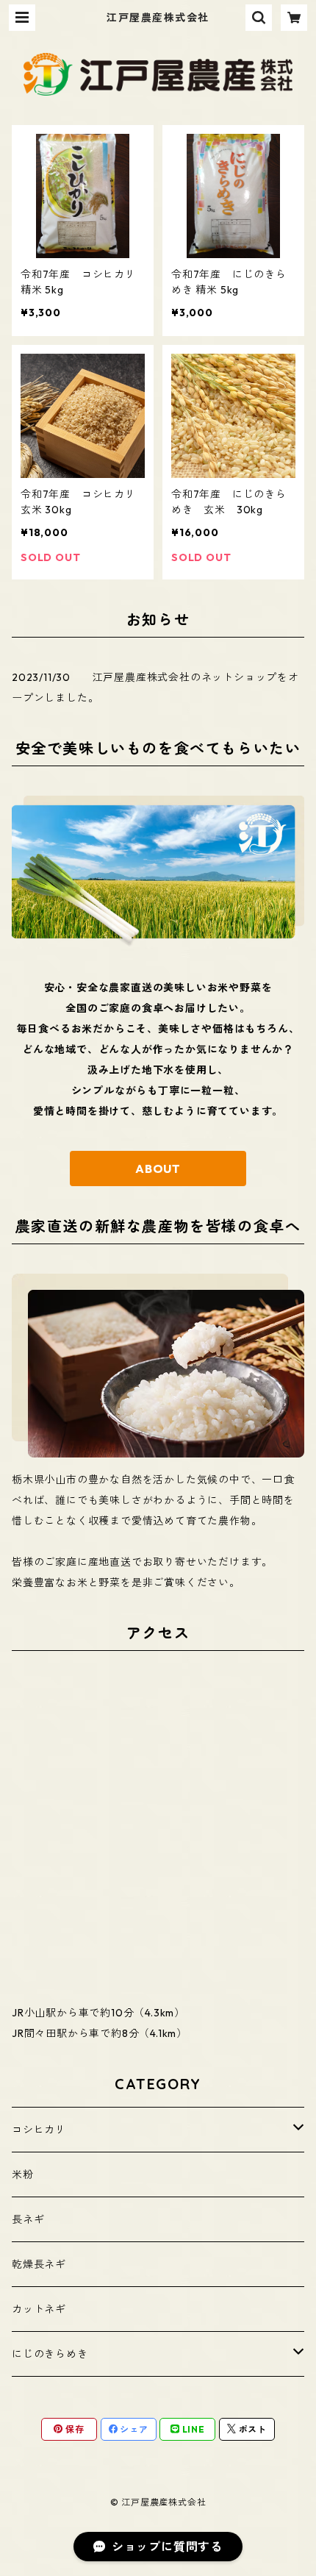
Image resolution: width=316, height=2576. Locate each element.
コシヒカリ (39, 2130)
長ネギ (28, 2219)
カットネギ (39, 2309)
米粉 (23, 2174)
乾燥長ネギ (39, 2264)
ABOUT (158, 1169)
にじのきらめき (50, 2354)
